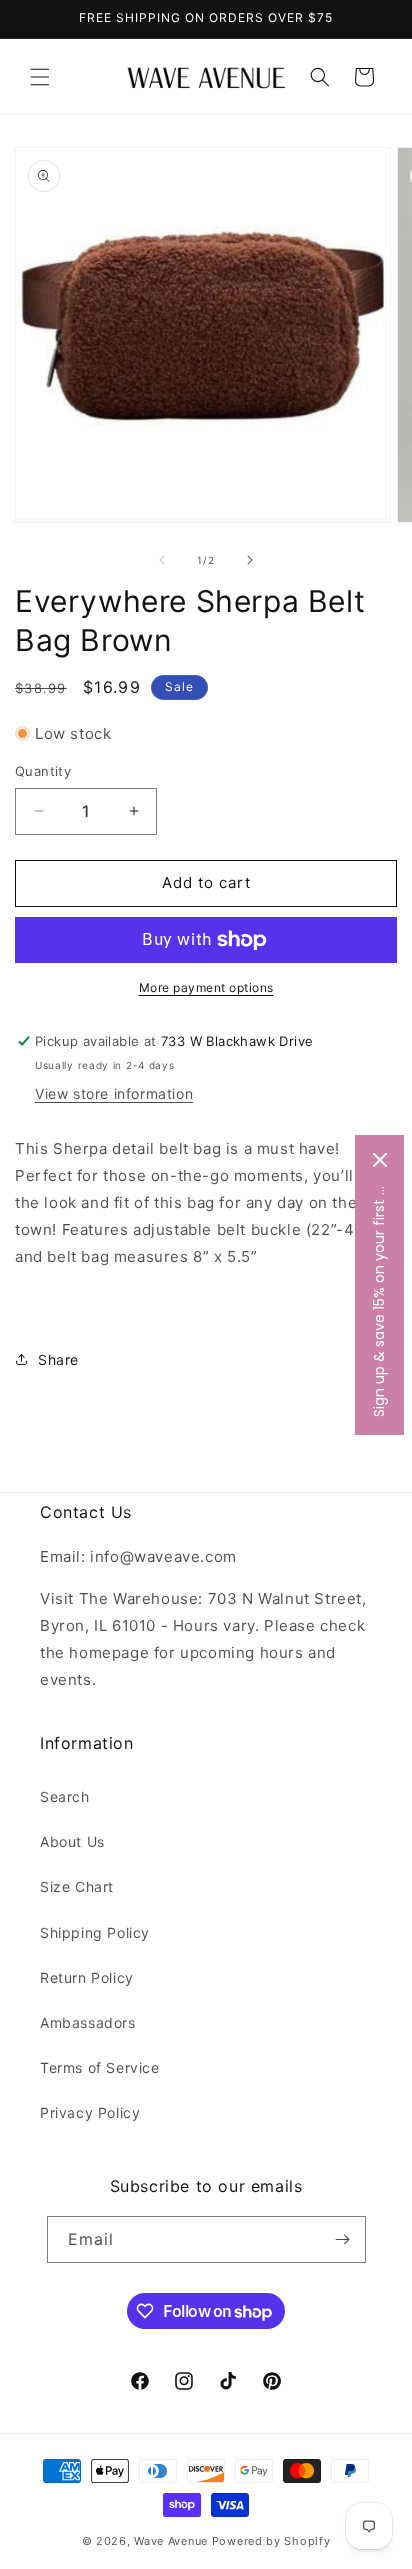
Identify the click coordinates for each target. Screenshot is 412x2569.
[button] (40, 77)
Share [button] (58, 1359)
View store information (114, 1093)
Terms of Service (100, 2067)
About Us (72, 1841)
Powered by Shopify (271, 2541)
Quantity (43, 771)
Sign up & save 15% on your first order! (379, 1300)
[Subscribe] (343, 2239)
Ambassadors (88, 2022)
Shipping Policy (95, 1932)
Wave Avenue (171, 2541)
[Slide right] (250, 560)
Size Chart (77, 1886)
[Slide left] (162, 560)
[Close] (380, 1160)
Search (65, 1796)
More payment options (206, 987)
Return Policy (87, 1977)
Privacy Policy (90, 2112)
